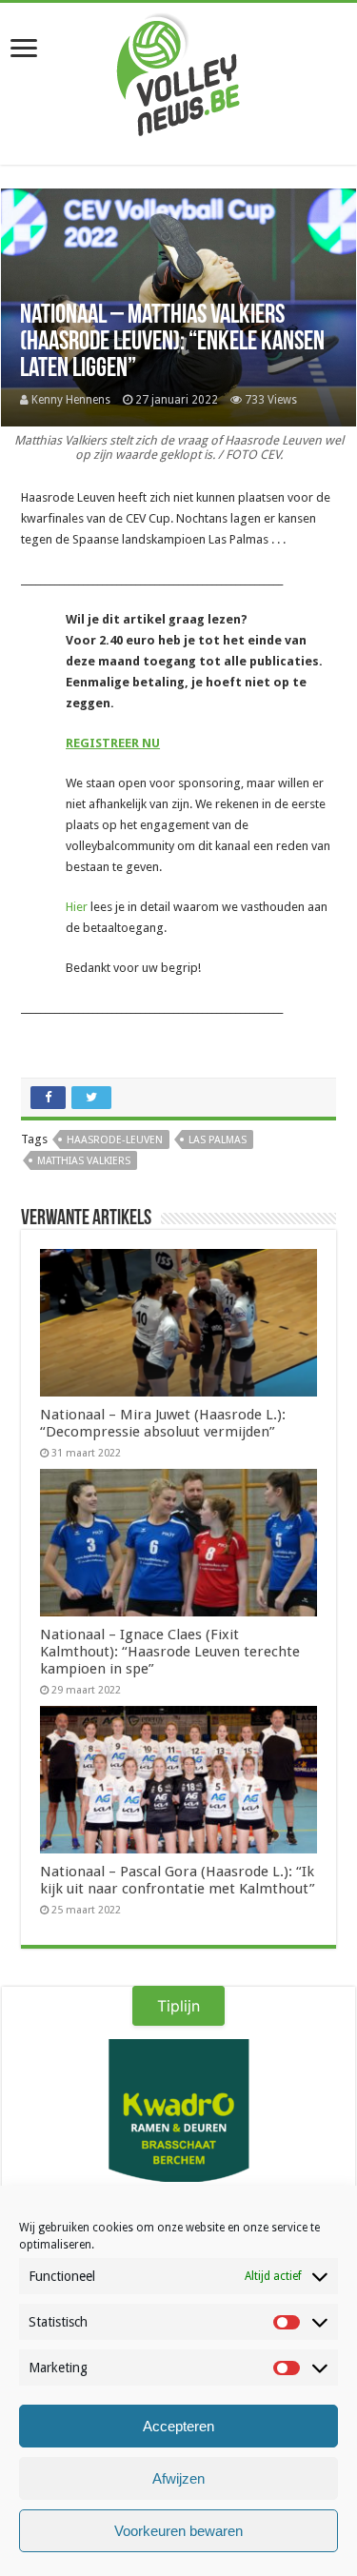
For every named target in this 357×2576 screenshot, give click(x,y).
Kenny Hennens (71, 400)
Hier (77, 907)
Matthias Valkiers (84, 1161)
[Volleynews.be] (178, 70)
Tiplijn (178, 2006)
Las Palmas (218, 1140)
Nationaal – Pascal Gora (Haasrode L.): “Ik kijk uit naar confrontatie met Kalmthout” (178, 1880)
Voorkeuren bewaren (178, 2531)
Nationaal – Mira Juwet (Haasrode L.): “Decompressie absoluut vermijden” (163, 1423)
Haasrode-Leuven (115, 1140)
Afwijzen (178, 2478)
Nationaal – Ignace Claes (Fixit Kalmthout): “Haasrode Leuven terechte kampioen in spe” (170, 1652)
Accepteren (178, 2426)
